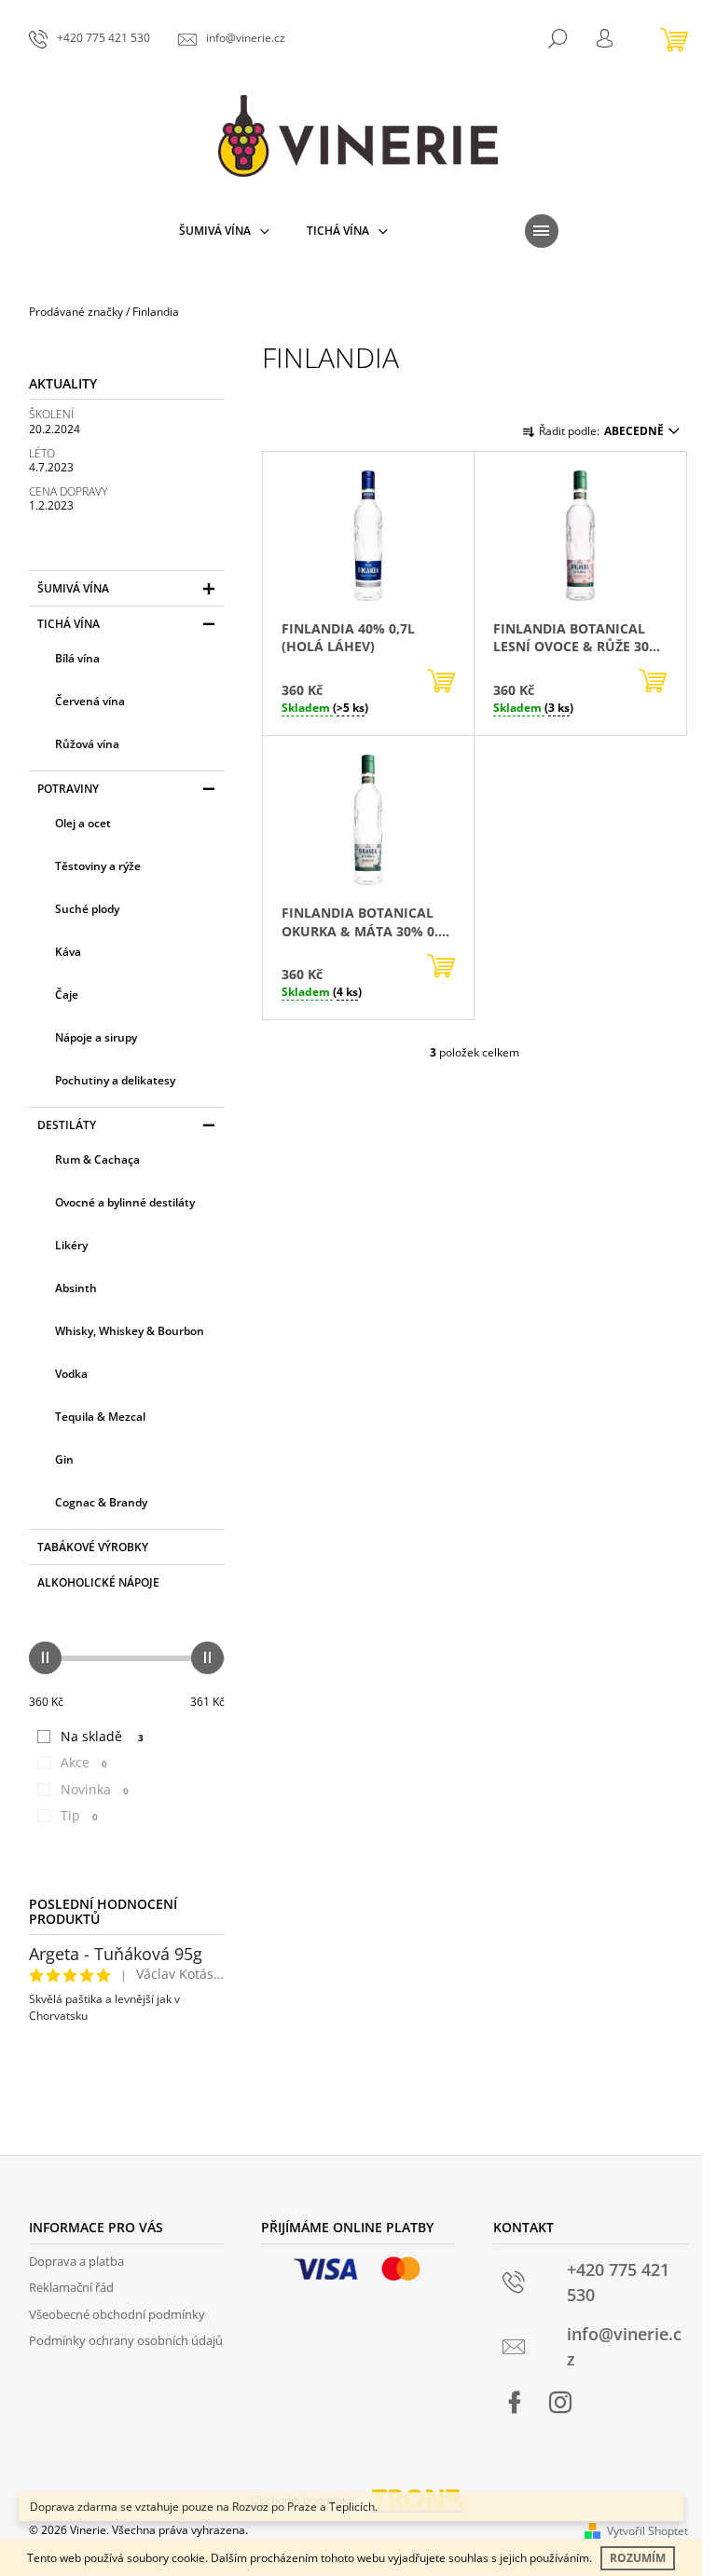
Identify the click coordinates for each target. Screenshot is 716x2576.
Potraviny (68, 789)
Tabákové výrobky (93, 1547)
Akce (84, 1762)
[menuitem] (224, 231)
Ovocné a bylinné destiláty (125, 1202)
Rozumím (638, 2558)
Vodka (71, 1374)
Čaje (67, 995)
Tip (79, 1815)
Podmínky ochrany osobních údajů (126, 2340)
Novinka (95, 1789)
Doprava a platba (76, 2261)
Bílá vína (77, 658)
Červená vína (90, 701)
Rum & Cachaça (97, 1159)
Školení (51, 414)
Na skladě (102, 1736)
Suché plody (87, 909)
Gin (64, 1459)
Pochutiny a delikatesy (115, 1080)
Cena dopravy (68, 491)
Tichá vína (69, 624)
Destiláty (67, 1125)
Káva (68, 952)
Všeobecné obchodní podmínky (117, 2314)
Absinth (76, 1288)
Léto (42, 453)
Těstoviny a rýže (98, 866)
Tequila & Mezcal (100, 1417)
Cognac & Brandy (101, 1502)
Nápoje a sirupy (96, 1037)
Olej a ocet (83, 823)
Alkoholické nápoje (98, 1582)
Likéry (71, 1245)
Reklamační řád (71, 2287)
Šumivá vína (73, 588)
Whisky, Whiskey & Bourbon (130, 1331)
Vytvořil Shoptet (647, 2531)
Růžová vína (87, 744)
